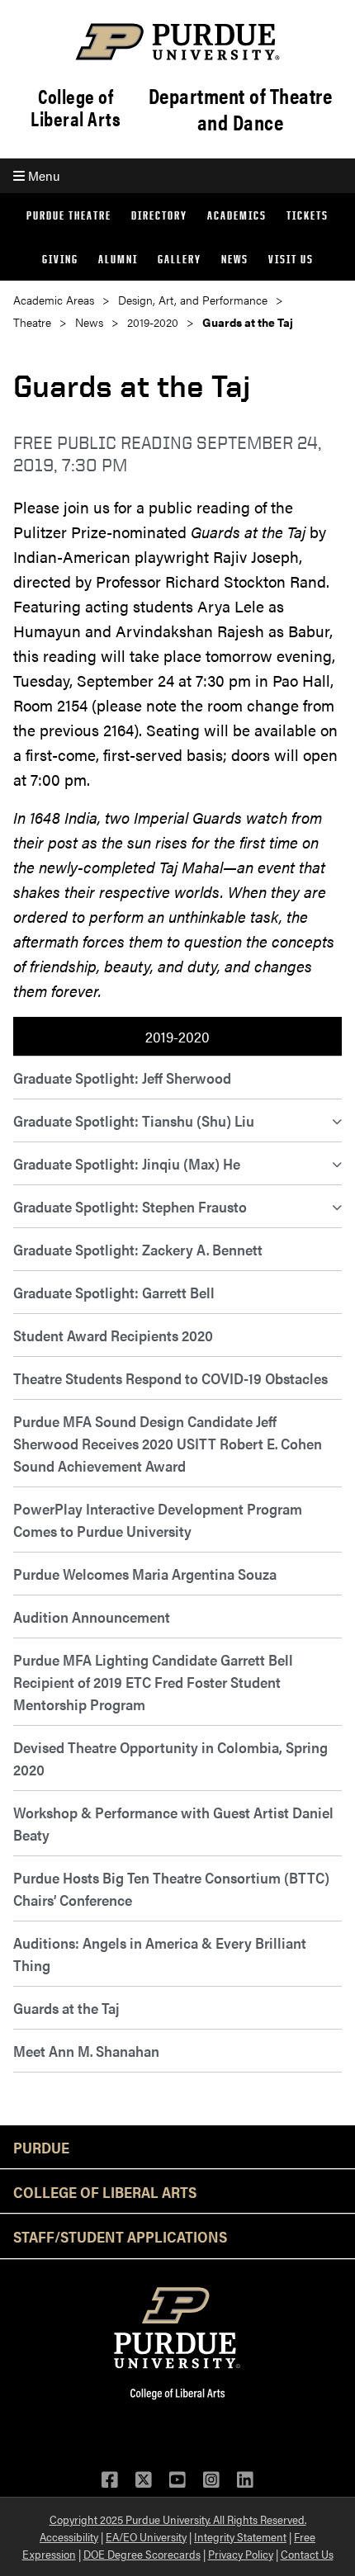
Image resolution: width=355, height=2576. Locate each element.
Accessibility (69, 2536)
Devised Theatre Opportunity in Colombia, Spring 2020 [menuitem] (170, 1758)
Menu (42, 175)
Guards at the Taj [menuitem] (66, 2008)
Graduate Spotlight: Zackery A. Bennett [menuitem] (138, 1249)
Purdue (41, 2147)
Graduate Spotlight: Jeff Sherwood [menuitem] (122, 1078)
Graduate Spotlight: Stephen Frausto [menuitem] (130, 1206)
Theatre (32, 322)
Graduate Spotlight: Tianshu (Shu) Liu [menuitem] (134, 1120)
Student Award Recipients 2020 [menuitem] (113, 1335)
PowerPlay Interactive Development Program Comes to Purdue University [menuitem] (158, 1520)
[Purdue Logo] (177, 42)
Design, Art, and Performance (193, 300)
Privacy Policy (241, 2554)
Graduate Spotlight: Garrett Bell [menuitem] (114, 1292)
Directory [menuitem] (159, 215)
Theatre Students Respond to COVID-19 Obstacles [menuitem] (170, 1378)
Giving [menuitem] (60, 259)
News (89, 322)
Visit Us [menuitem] (291, 259)
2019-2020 (153, 322)
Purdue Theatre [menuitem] (69, 215)
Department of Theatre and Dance (241, 109)
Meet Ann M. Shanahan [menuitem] (86, 2051)
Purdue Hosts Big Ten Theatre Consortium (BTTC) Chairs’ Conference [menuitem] (171, 1888)
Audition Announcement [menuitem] (92, 1616)
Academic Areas (54, 300)
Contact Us (307, 2554)
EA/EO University (146, 2536)
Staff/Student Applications (120, 2236)
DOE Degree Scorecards (142, 2554)
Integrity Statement (240, 2536)
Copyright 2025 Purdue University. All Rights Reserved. (178, 2519)
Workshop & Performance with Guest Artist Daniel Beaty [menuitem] (173, 1823)
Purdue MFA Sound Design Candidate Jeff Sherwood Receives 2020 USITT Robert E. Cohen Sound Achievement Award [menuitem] (168, 1443)
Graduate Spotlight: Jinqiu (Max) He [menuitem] (127, 1163)
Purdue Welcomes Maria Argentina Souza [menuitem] (145, 1574)
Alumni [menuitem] (118, 259)
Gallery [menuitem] (180, 259)
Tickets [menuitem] (308, 215)
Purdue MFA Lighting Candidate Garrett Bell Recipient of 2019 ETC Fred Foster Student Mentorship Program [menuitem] (153, 1682)
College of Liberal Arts (76, 107)
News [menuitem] (235, 259)
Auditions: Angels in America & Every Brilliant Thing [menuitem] (160, 1954)
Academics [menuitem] (237, 215)
